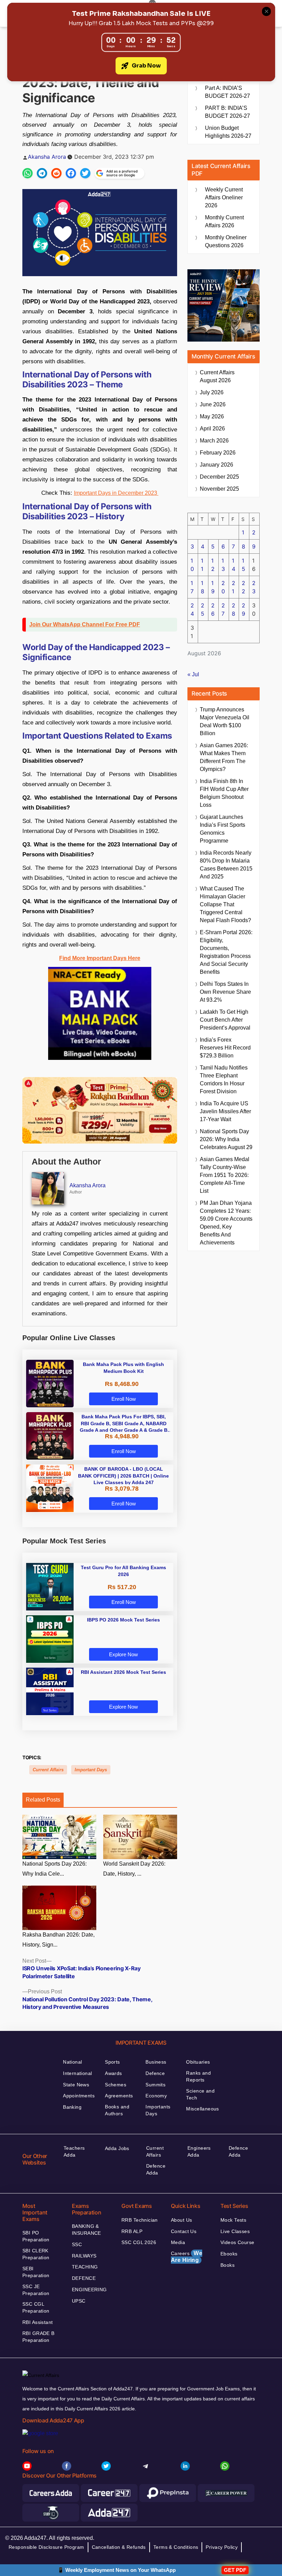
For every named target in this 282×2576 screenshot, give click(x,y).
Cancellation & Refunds (119, 2547)
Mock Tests (233, 2220)
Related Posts (43, 1800)
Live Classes (235, 2231)
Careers (187, 2257)
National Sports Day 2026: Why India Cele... (55, 1869)
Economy (156, 2096)
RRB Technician (140, 2220)
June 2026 (213, 404)
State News (76, 2085)
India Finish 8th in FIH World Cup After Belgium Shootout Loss (224, 793)
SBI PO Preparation (36, 2236)
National (72, 2062)
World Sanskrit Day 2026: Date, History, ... (134, 1869)
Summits (155, 2085)
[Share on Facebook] (71, 173)
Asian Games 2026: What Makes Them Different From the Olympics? (224, 757)
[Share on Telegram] (42, 173)
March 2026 (214, 441)
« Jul (193, 674)
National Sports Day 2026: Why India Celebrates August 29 (226, 1139)
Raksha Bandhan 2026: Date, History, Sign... (58, 1940)
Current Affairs (48, 1770)
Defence (155, 2073)
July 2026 (212, 392)
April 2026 (212, 429)
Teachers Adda (74, 2151)
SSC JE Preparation (36, 2290)
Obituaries (198, 2062)
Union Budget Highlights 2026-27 (228, 132)
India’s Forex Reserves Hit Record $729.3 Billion (225, 1048)
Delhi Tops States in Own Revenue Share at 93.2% (225, 992)
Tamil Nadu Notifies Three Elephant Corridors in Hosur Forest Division (224, 1080)
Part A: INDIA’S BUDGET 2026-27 (227, 92)
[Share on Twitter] (85, 173)
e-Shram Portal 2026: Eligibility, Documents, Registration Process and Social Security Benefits (226, 952)
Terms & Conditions (176, 2547)
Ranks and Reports (198, 2076)
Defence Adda (156, 2169)
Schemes (116, 2085)
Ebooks (229, 2254)
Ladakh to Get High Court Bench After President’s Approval (225, 1020)
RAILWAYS (84, 2256)
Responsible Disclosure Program (46, 2547)
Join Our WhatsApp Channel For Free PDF (85, 624)
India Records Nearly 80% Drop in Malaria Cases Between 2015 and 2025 (226, 865)
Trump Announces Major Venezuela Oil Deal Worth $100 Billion (225, 721)
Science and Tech (200, 2094)
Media (178, 2242)
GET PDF (235, 2570)
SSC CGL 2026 (139, 2242)
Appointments (79, 2096)
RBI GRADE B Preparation (39, 2337)
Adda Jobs (117, 2148)
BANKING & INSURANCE (86, 2230)
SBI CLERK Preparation (36, 2254)
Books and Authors (117, 2110)
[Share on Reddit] (56, 173)
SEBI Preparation (36, 2272)
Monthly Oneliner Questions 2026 (226, 241)
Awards (113, 2073)
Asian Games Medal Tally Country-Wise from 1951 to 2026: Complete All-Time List (225, 1175)
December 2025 (219, 477)
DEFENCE (84, 2278)
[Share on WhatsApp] (28, 173)
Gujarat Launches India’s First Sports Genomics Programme (223, 829)
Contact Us (184, 2231)
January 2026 (216, 465)
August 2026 (217, 376)
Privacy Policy (222, 2547)
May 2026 (212, 416)
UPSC (79, 2301)
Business (156, 2062)
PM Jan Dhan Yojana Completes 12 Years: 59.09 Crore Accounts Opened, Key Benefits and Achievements (226, 1223)
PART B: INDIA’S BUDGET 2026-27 (227, 112)
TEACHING (85, 2267)
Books (227, 2265)
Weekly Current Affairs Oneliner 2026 (224, 197)
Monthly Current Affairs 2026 (224, 221)
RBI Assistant (37, 2322)
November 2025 (219, 489)
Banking (72, 2107)
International (77, 2073)
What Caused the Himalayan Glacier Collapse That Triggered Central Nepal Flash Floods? (225, 904)
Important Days (91, 1770)
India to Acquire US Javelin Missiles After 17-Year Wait (225, 1111)
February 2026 (218, 453)
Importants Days (158, 2110)
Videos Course (237, 2242)
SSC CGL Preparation (36, 2307)
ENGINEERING (89, 2290)
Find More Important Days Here (100, 958)
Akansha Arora (47, 157)
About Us (181, 2220)
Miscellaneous (202, 2109)
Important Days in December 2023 (116, 493)
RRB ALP (132, 2231)
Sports (112, 2062)
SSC (77, 2244)
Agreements (119, 2096)
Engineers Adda (199, 2151)
